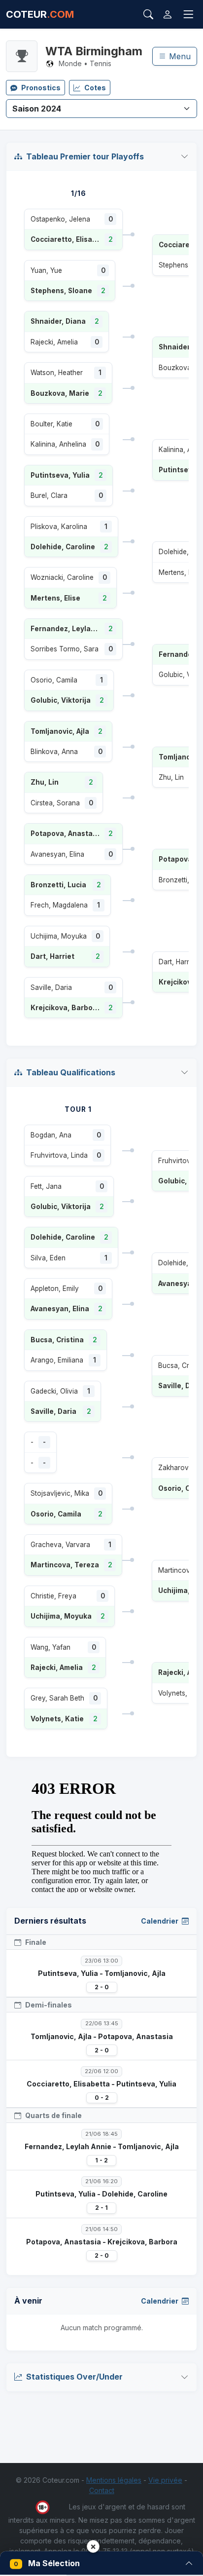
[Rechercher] (148, 14)
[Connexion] (168, 14)
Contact (102, 2490)
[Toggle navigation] (188, 15)
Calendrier (160, 1921)
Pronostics (41, 88)
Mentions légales (114, 2480)
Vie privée (165, 2480)
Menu (179, 56)
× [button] (93, 2546)
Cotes (95, 88)
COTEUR (40, 14)
